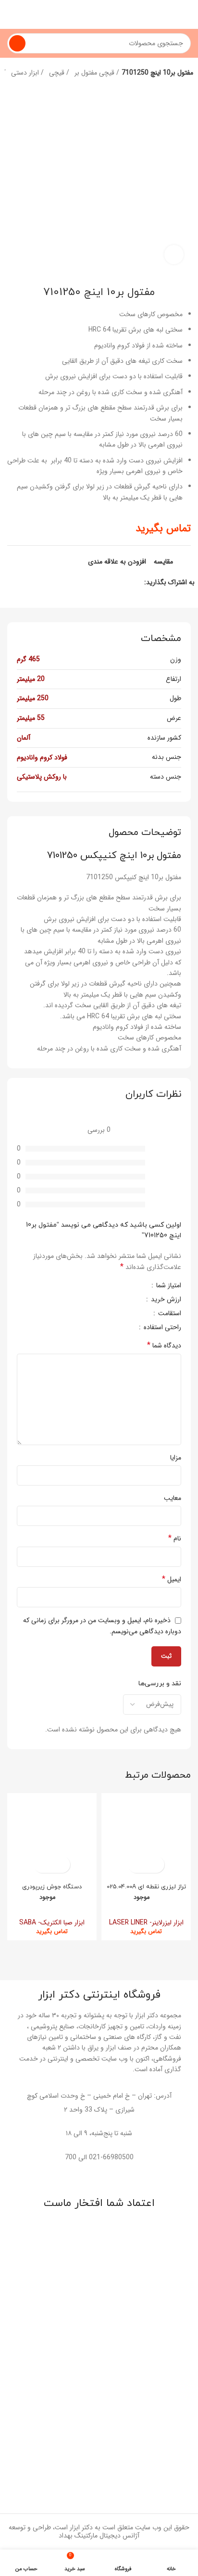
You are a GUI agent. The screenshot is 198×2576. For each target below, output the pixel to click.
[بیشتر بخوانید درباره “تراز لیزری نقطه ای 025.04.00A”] (155, 1865)
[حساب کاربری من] (11, 14)
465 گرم (28, 659)
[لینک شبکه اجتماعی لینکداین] (103, 582)
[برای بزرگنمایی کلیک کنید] (174, 255)
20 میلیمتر (31, 679)
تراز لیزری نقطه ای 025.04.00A (146, 1887)
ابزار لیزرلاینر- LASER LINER (146, 1922)
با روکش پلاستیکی (42, 777)
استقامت (169, 1314)
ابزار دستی (26, 73)
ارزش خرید (165, 1300)
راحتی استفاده (161, 1328)
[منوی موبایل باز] (187, 14)
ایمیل (172, 1579)
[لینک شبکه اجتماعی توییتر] (125, 582)
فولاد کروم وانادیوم (42, 757)
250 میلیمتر (33, 698)
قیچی (58, 73)
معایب (173, 1498)
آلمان (24, 738)
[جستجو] (17, 43)
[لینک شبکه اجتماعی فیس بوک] (136, 582)
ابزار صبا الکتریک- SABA (52, 1922)
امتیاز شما (168, 1286)
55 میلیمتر (31, 718)
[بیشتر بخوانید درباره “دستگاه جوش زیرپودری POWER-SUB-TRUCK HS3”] (60, 1865)
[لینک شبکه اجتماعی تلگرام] (92, 582)
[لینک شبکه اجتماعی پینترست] (114, 582)
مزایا (176, 1458)
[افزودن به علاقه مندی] (138, 1865)
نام (175, 1538)
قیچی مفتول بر (95, 73)
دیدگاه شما (164, 1346)
